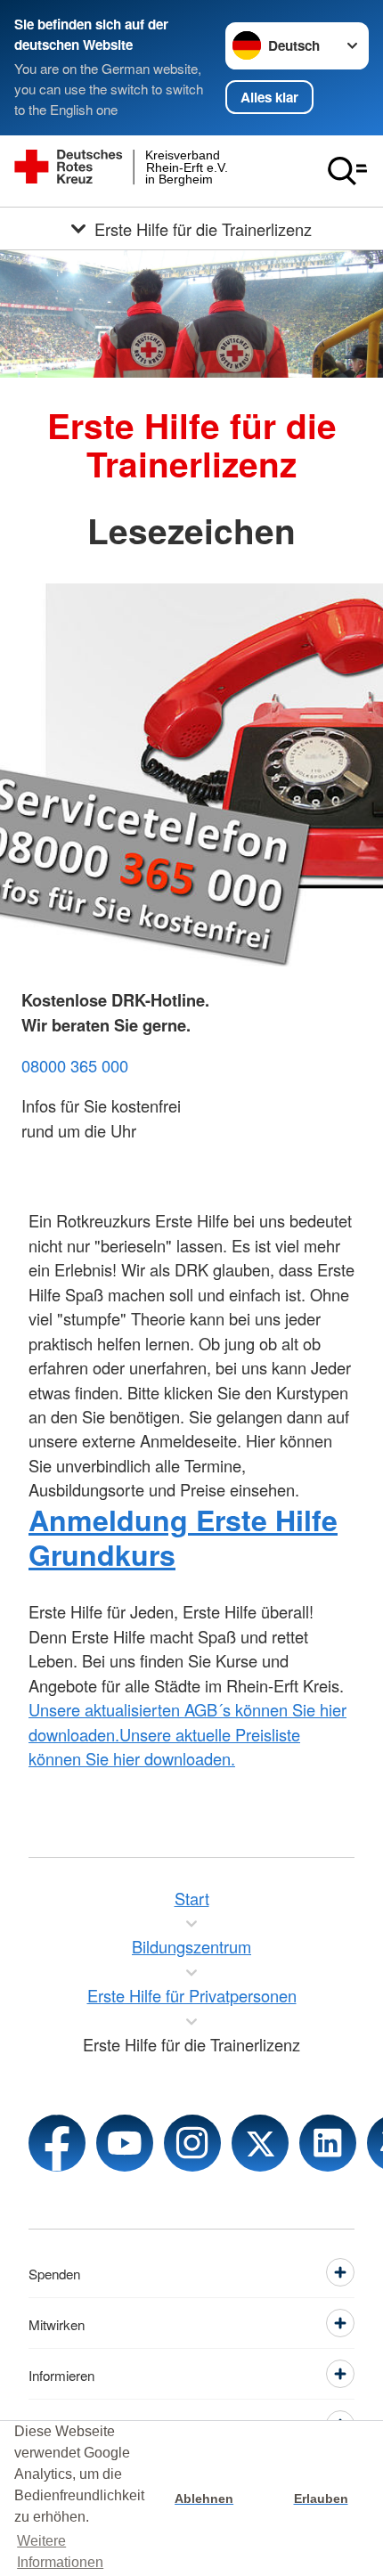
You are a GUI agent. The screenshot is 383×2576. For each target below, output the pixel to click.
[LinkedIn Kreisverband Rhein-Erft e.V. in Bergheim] (328, 2143)
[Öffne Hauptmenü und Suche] (347, 171)
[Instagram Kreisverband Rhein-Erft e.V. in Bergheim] (192, 2143)
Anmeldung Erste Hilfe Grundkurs (183, 1537)
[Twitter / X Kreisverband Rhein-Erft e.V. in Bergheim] (260, 2143)
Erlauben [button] (321, 2499)
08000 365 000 (75, 1065)
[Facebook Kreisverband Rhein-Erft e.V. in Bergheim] (57, 2143)
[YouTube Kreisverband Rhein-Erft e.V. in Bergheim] (125, 2143)
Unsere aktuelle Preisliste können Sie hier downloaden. (164, 1746)
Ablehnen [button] (204, 2499)
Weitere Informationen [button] (60, 2552)
